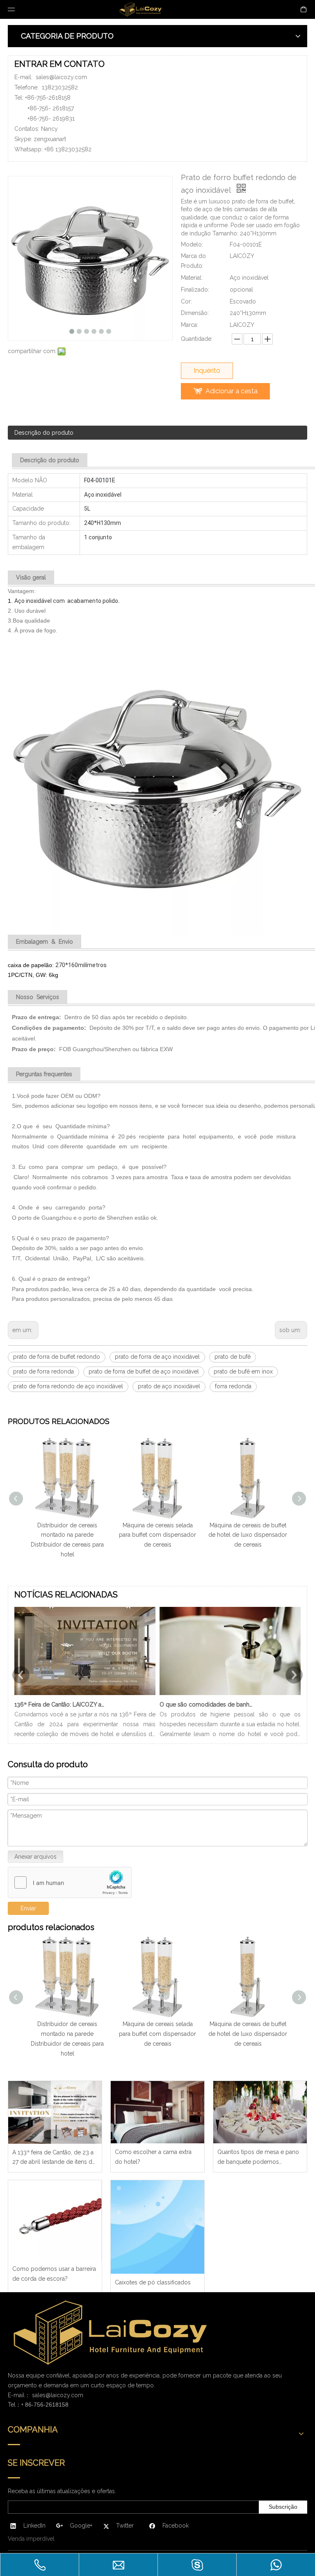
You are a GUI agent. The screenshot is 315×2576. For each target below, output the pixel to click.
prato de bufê (233, 1357)
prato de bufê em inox (243, 1371)
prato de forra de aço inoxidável (157, 1357)
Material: (192, 278)
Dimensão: (195, 313)
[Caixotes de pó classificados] (157, 2227)
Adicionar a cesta (232, 391)
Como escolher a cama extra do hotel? (153, 2157)
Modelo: (192, 244)
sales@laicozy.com (61, 77)
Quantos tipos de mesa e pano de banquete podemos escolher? (258, 2158)
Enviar (28, 1908)
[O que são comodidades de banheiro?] (230, 1695)
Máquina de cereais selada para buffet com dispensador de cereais (157, 1535)
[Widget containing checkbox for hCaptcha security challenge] (70, 1883)
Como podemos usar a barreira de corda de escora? (54, 2274)
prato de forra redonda (43, 1371)
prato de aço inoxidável (169, 1386)
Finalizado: (195, 290)
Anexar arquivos (35, 1857)
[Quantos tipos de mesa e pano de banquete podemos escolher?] (260, 2112)
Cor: (186, 301)
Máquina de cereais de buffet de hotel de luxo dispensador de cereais (248, 1535)
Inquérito (207, 371)
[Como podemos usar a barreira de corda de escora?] (55, 2220)
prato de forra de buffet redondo (57, 1357)
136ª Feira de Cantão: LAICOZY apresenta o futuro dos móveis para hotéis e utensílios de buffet (61, 1704)
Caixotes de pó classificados (153, 2282)
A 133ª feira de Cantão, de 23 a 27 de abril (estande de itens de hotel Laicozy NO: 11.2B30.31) (54, 2158)
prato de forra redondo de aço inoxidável (68, 1386)
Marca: (189, 325)
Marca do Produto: (193, 261)
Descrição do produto (44, 433)
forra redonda (233, 1386)
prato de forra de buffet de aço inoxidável (144, 1371)
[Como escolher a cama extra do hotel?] (157, 2112)
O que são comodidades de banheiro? (206, 1704)
